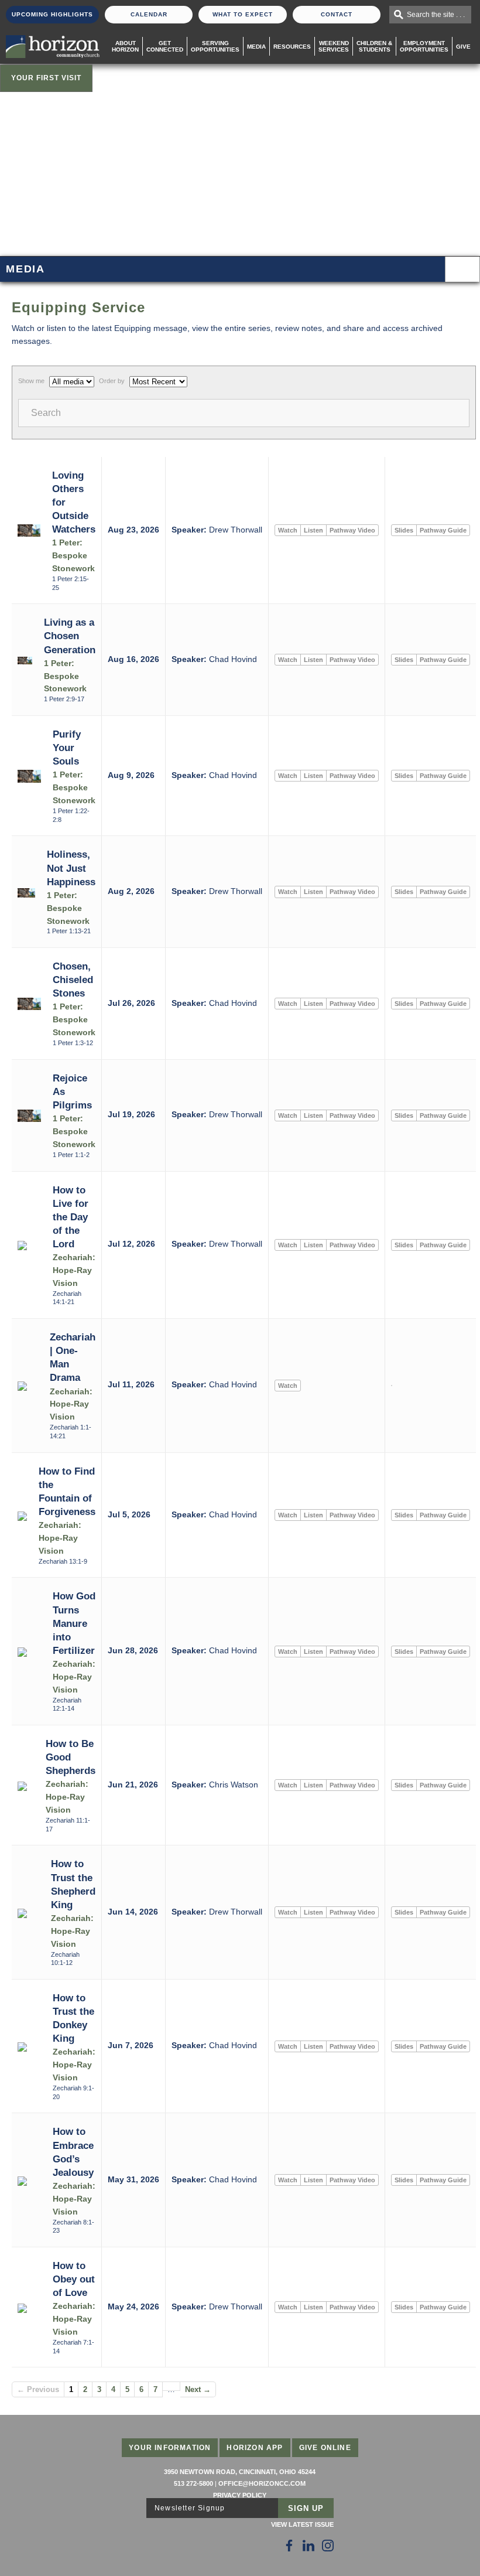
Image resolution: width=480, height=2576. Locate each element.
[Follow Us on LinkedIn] (308, 2546)
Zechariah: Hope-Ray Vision (74, 1270)
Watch (288, 530)
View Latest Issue (302, 2524)
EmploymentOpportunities (424, 46)
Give (463, 47)
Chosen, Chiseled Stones (73, 980)
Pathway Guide (443, 530)
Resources (292, 47)
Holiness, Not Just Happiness (71, 868)
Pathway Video (352, 530)
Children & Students (374, 46)
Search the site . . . (436, 15)
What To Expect (243, 14)
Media (256, 47)
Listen (313, 530)
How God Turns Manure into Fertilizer (74, 1623)
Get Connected (165, 46)
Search (46, 413)
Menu (462, 269)
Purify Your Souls (67, 748)
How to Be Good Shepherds (71, 1757)
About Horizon (125, 46)
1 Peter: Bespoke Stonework (73, 556)
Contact (337, 14)
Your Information (170, 2448)
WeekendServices (334, 46)
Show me (31, 381)
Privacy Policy (240, 2495)
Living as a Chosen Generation (70, 636)
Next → (198, 2389)
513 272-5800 (193, 2483)
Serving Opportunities (215, 46)
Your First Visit (46, 78)
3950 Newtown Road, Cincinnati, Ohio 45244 (240, 2472)
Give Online (325, 2448)
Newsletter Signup (190, 2508)
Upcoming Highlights (52, 14)
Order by (112, 381)
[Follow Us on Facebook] (289, 2546)
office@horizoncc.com (262, 2483)
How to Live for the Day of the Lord (71, 1217)
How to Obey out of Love (74, 2279)
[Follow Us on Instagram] (328, 2546)
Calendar (149, 14)
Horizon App (255, 2448)
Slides (404, 530)
